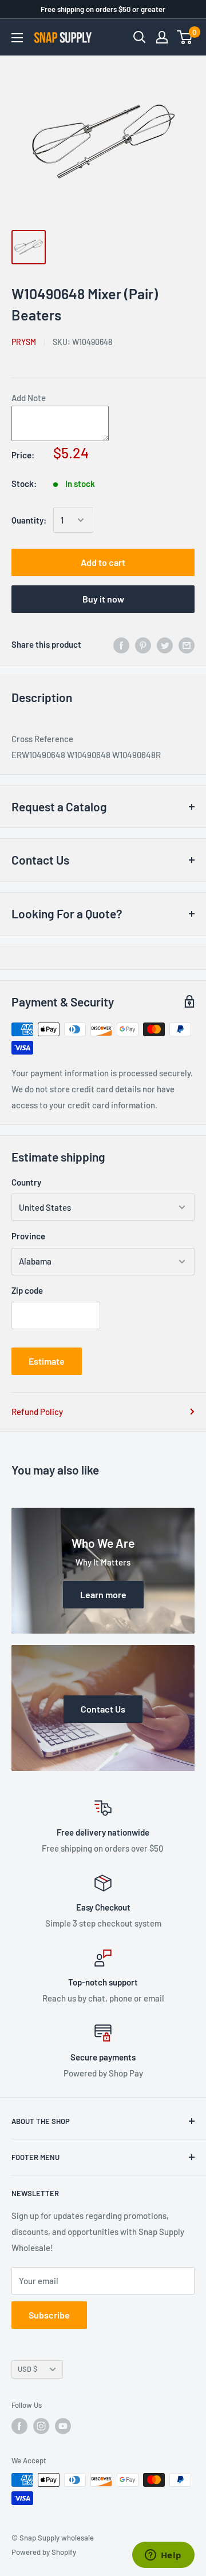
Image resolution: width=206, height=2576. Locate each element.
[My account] (162, 37)
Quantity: (29, 520)
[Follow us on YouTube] (63, 2426)
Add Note (29, 398)
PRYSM (24, 342)
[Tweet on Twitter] (165, 644)
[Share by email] (187, 644)
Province (28, 1236)
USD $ (27, 2369)
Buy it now (103, 599)
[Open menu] (17, 38)
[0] (185, 37)
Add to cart (103, 562)
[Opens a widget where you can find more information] (163, 2556)
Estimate (47, 1361)
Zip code (27, 1290)
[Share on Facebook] (121, 644)
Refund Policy (37, 1412)
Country (26, 1182)
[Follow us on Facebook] (19, 2426)
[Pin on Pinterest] (143, 644)
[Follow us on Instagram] (41, 2426)
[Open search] (140, 37)
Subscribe (49, 2315)
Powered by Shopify (44, 2552)
